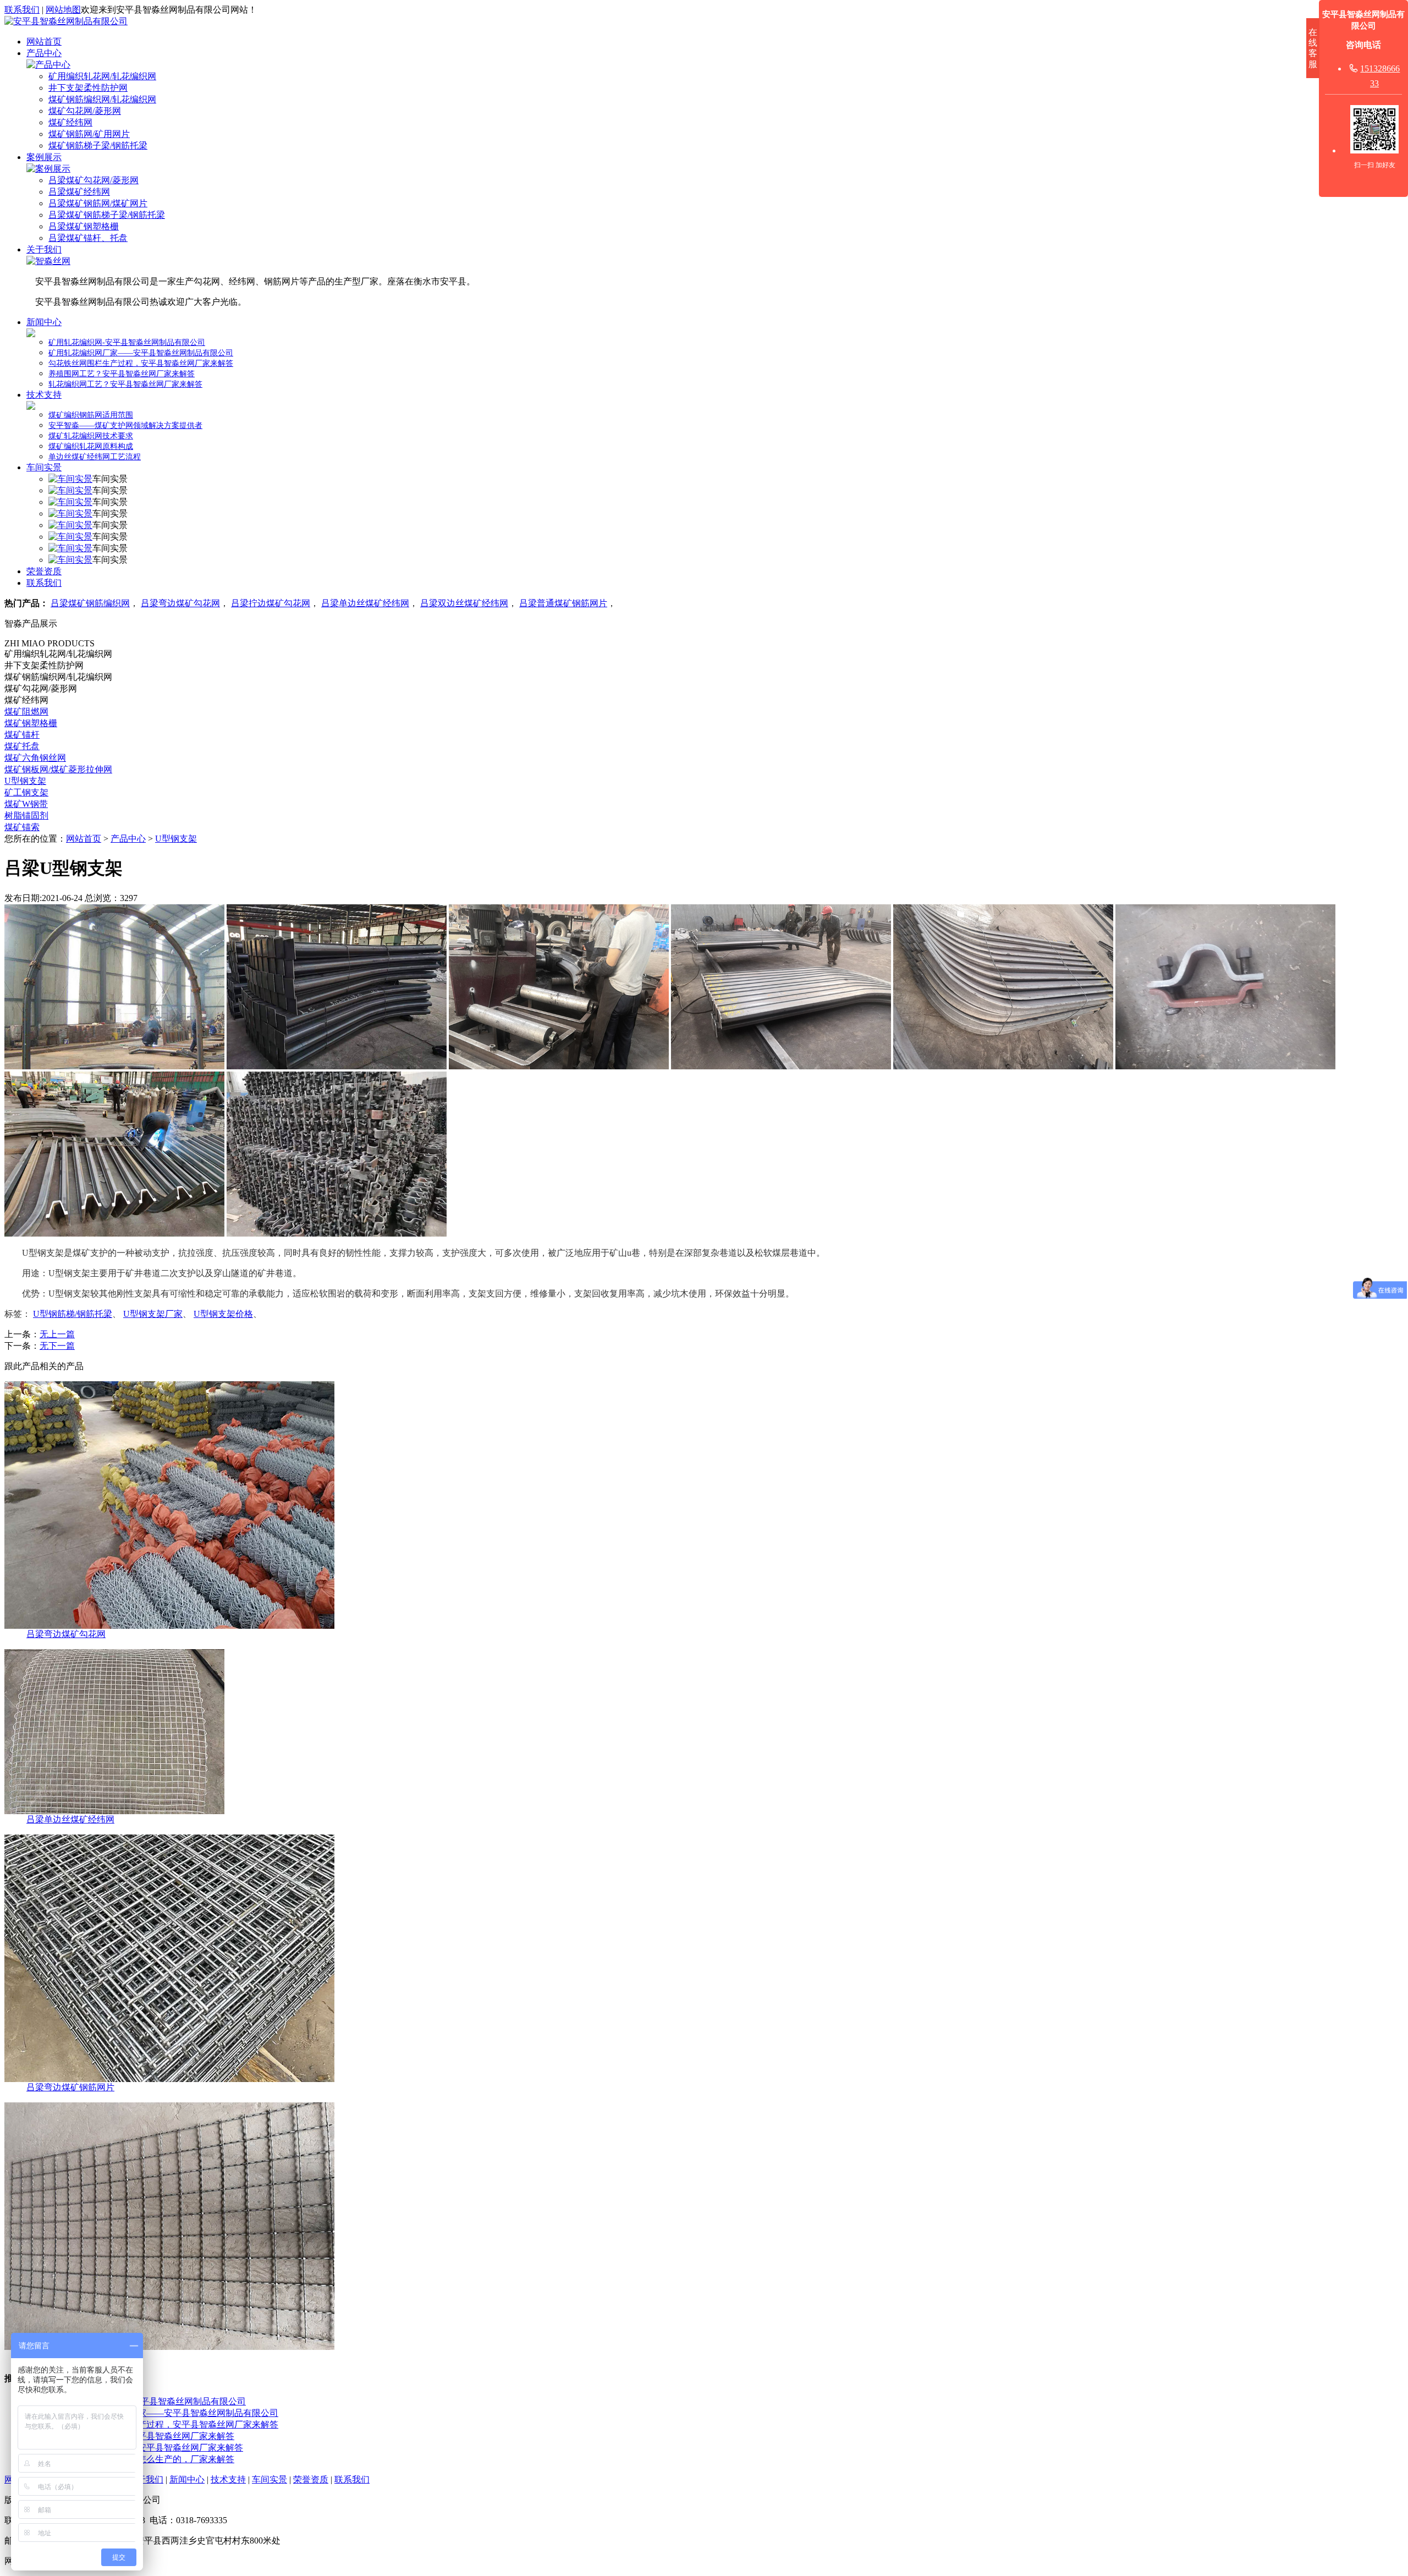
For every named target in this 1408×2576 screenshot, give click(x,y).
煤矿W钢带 (26, 804)
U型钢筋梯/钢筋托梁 (73, 1314)
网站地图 (63, 10)
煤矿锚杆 (22, 735)
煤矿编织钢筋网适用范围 (91, 415)
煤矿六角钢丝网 (35, 758)
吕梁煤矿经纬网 (79, 192)
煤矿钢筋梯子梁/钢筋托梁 (98, 145)
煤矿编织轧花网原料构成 (91, 446)
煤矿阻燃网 (26, 712)
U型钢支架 (25, 781)
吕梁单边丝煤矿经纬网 (365, 603)
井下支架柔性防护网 (88, 88)
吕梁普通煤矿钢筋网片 (563, 603)
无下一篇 (57, 1346)
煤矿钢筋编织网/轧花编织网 (102, 99)
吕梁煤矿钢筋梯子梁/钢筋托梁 (107, 215)
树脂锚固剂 (26, 815)
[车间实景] (70, 479)
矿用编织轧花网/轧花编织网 (102, 76)
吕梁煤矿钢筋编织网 (90, 603)
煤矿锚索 (22, 827)
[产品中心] (48, 65)
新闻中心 (44, 322)
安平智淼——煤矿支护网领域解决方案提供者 (125, 425)
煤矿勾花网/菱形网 (85, 111)
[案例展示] (48, 169)
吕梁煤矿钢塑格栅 (84, 226)
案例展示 (44, 157)
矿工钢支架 (26, 792)
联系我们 (22, 10)
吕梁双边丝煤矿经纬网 (464, 603)
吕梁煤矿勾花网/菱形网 (94, 180)
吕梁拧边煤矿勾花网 (271, 603)
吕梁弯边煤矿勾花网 (180, 603)
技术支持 (44, 395)
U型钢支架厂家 (153, 1314)
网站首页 (44, 42)
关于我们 (44, 249)
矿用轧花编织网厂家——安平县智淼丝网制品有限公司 (141, 353)
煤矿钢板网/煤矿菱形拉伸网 (58, 769)
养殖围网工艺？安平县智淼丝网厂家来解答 (122, 374)
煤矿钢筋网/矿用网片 (89, 134)
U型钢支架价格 (223, 1314)
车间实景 (44, 467)
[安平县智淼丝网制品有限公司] (66, 21)
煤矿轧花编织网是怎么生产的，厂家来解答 (151, 2459)
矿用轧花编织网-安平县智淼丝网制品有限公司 (127, 342)
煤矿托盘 (22, 746)
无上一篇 (57, 1334)
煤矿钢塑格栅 (31, 723)
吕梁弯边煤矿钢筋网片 (70, 2087)
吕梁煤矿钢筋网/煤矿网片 (98, 203)
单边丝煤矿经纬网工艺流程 (95, 457)
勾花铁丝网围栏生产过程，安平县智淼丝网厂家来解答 (141, 363)
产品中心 (44, 53)
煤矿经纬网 (70, 122)
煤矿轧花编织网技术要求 (91, 436)
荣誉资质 (44, 571)
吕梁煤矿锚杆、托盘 (88, 238)
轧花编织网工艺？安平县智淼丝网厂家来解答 (125, 384)
